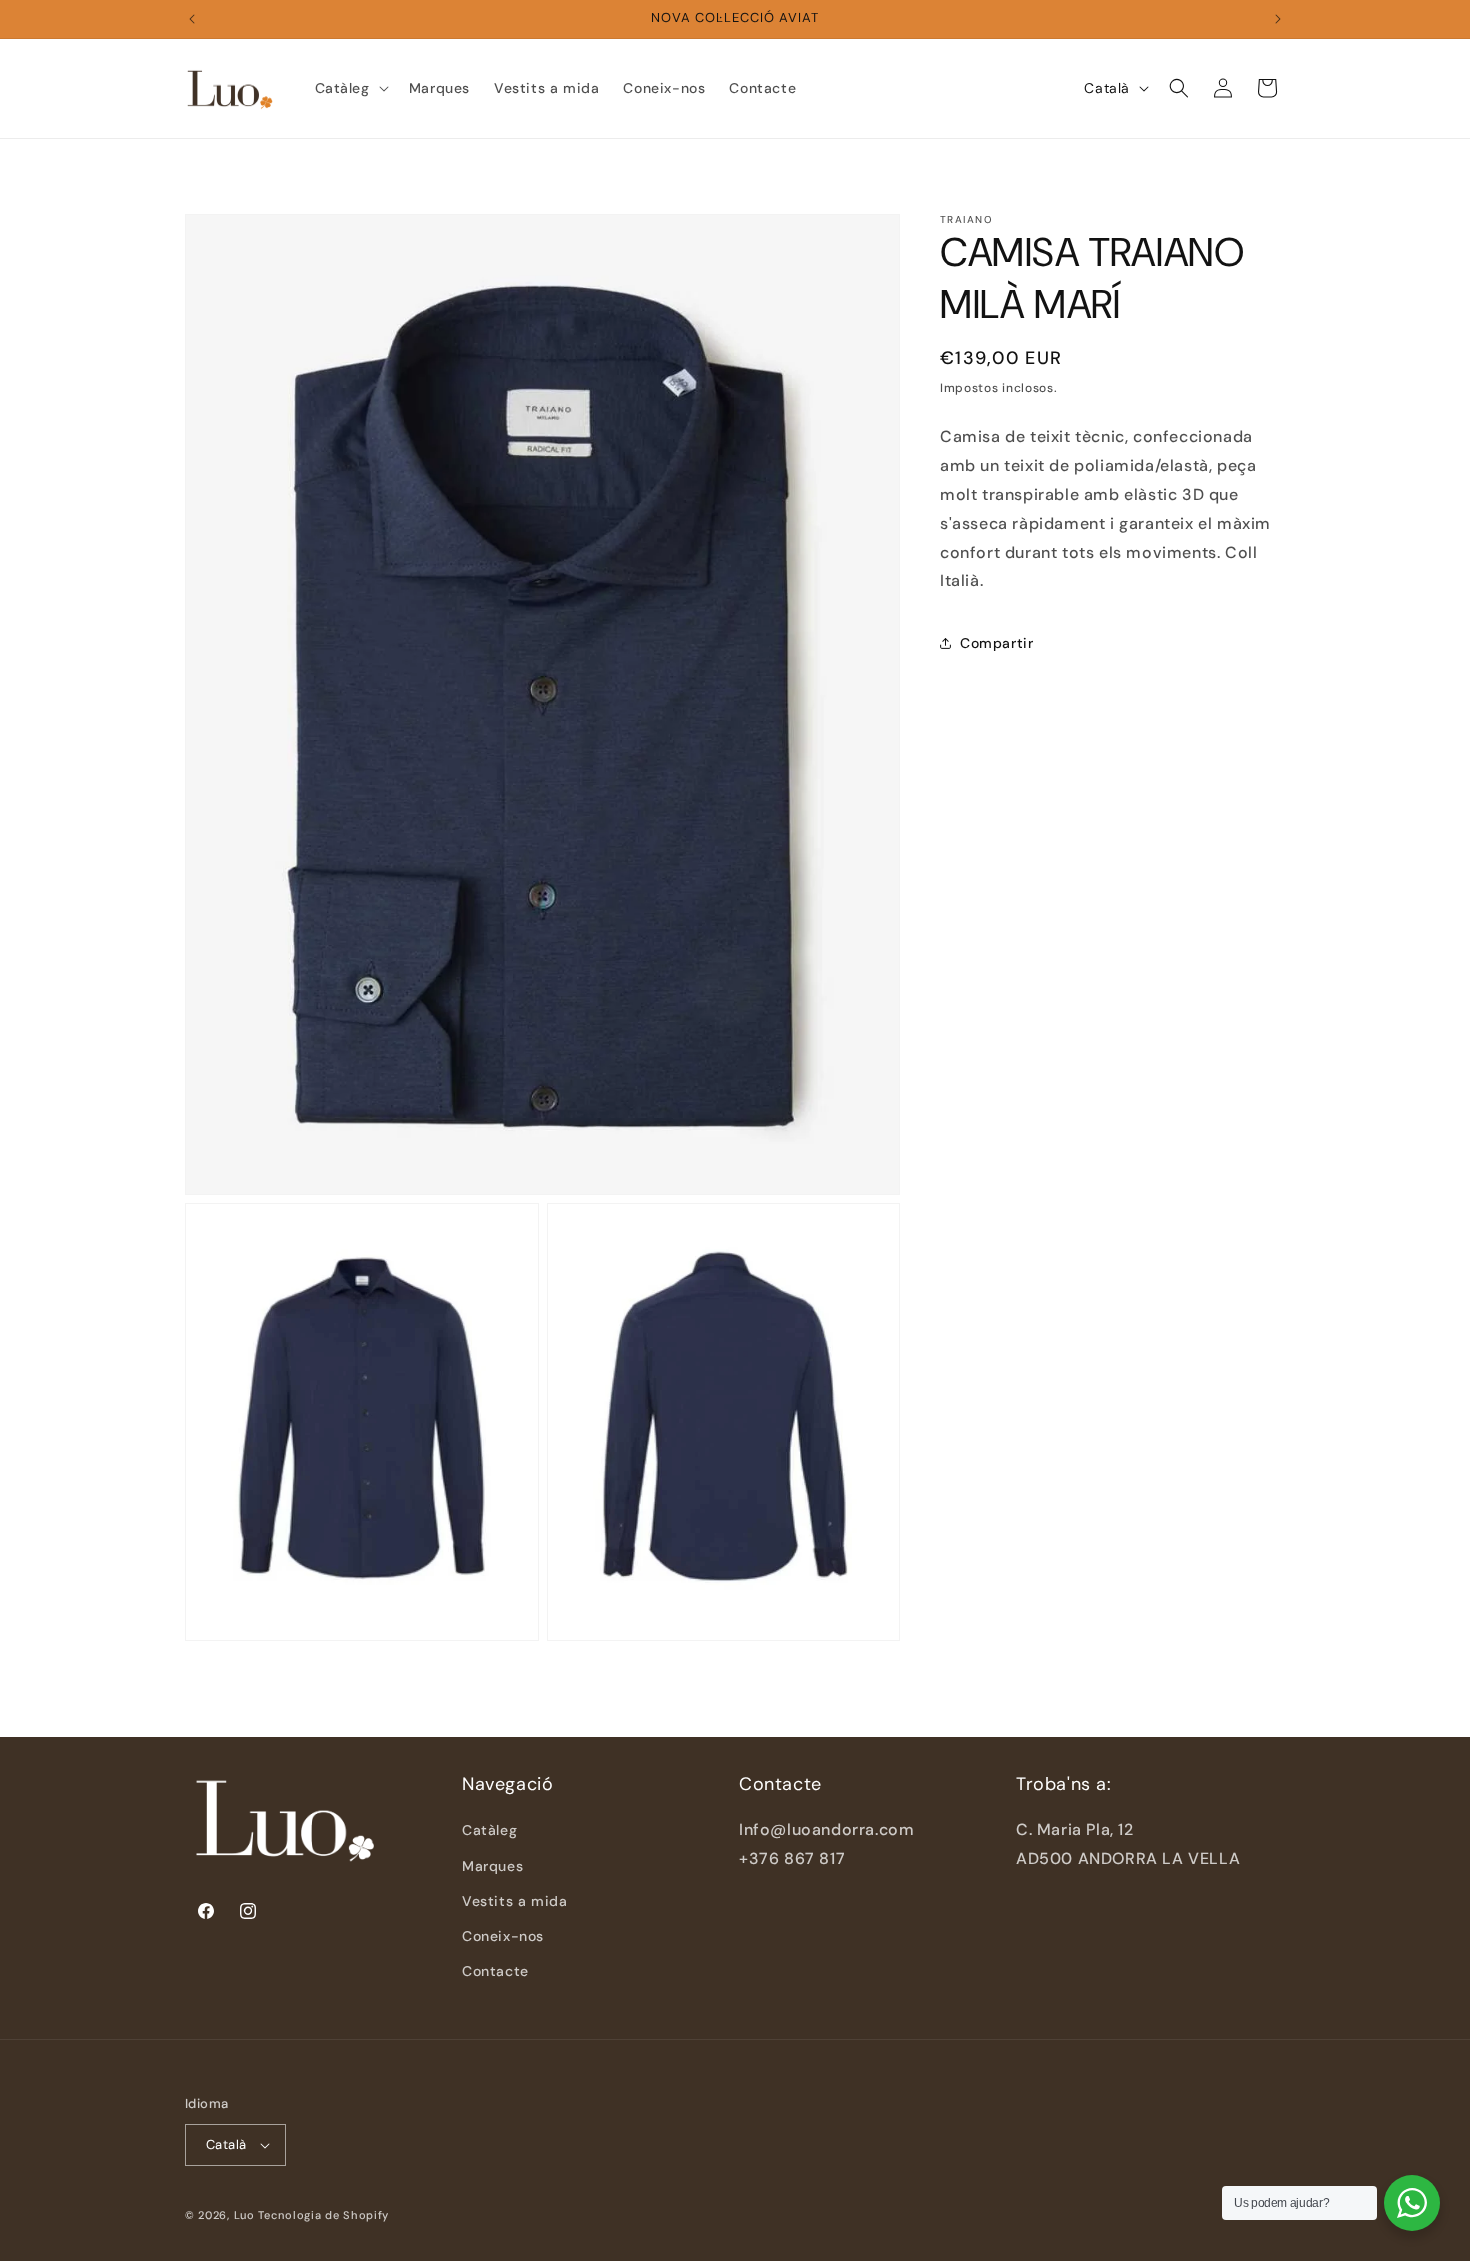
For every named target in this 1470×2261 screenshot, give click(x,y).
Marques (492, 1865)
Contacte (495, 1971)
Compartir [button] (996, 642)
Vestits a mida (514, 1901)
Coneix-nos (503, 1936)
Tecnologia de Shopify (323, 2215)
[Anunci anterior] (192, 19)
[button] (350, 88)
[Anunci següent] (1278, 19)
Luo (244, 2215)
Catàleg (489, 1830)
